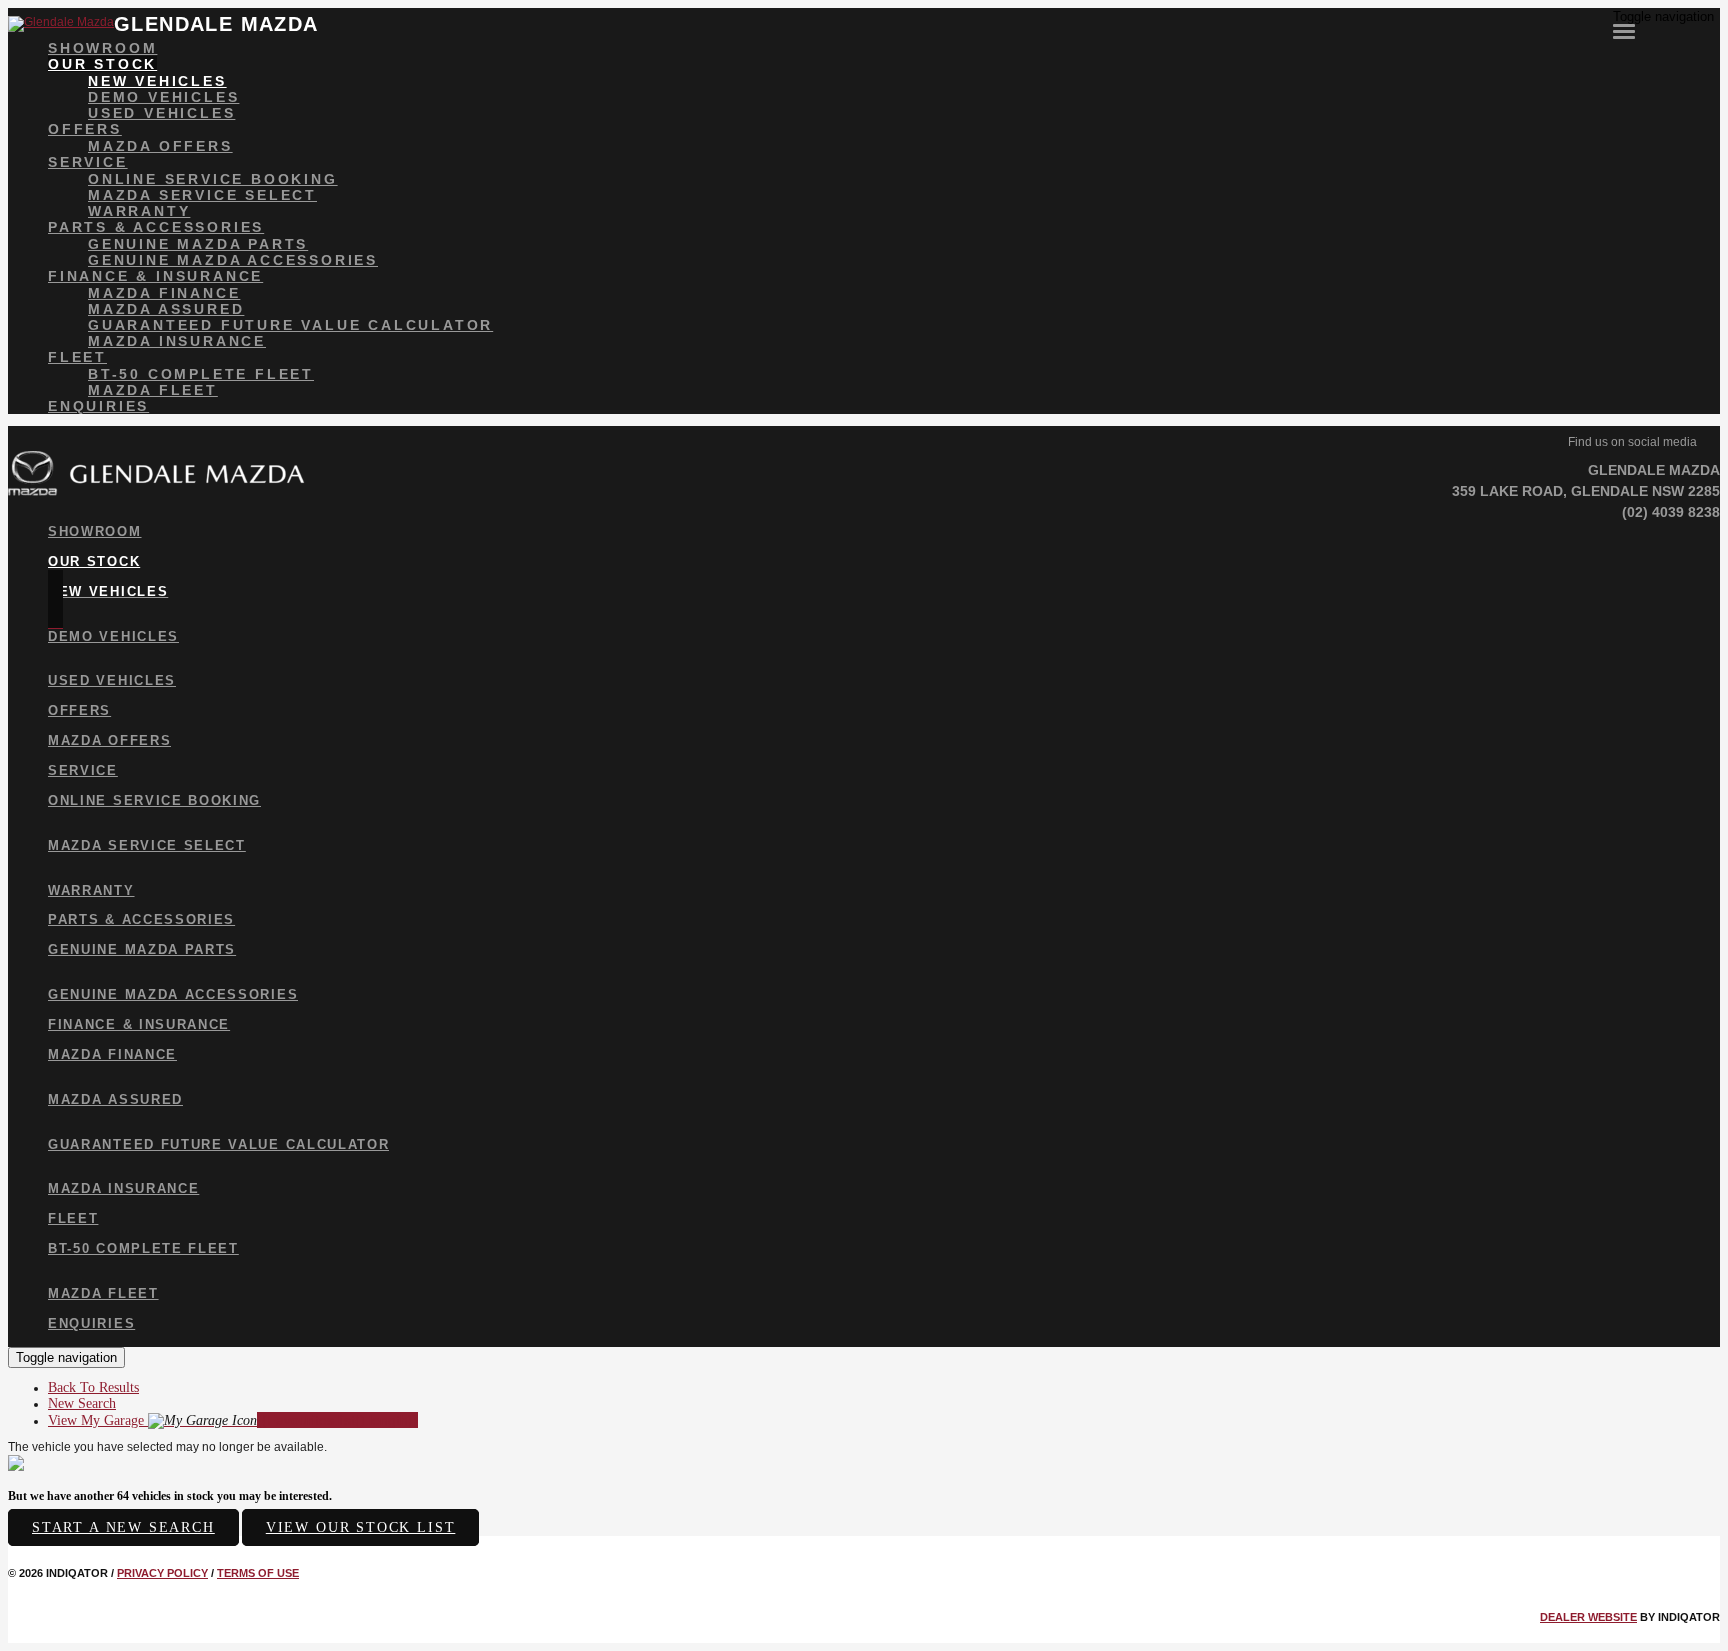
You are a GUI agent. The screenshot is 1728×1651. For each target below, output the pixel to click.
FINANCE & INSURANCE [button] (155, 276)
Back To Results (93, 1387)
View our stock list (361, 1527)
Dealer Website (1588, 1617)
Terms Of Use (258, 1573)
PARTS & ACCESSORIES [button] (156, 227)
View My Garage (233, 1420)
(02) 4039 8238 (1671, 512)
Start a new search (123, 1527)
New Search (82, 1403)
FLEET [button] (77, 357)
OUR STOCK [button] (102, 64)
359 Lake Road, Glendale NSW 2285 (1586, 491)
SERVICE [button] (88, 162)
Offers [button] (85, 129)
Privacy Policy (162, 1573)
